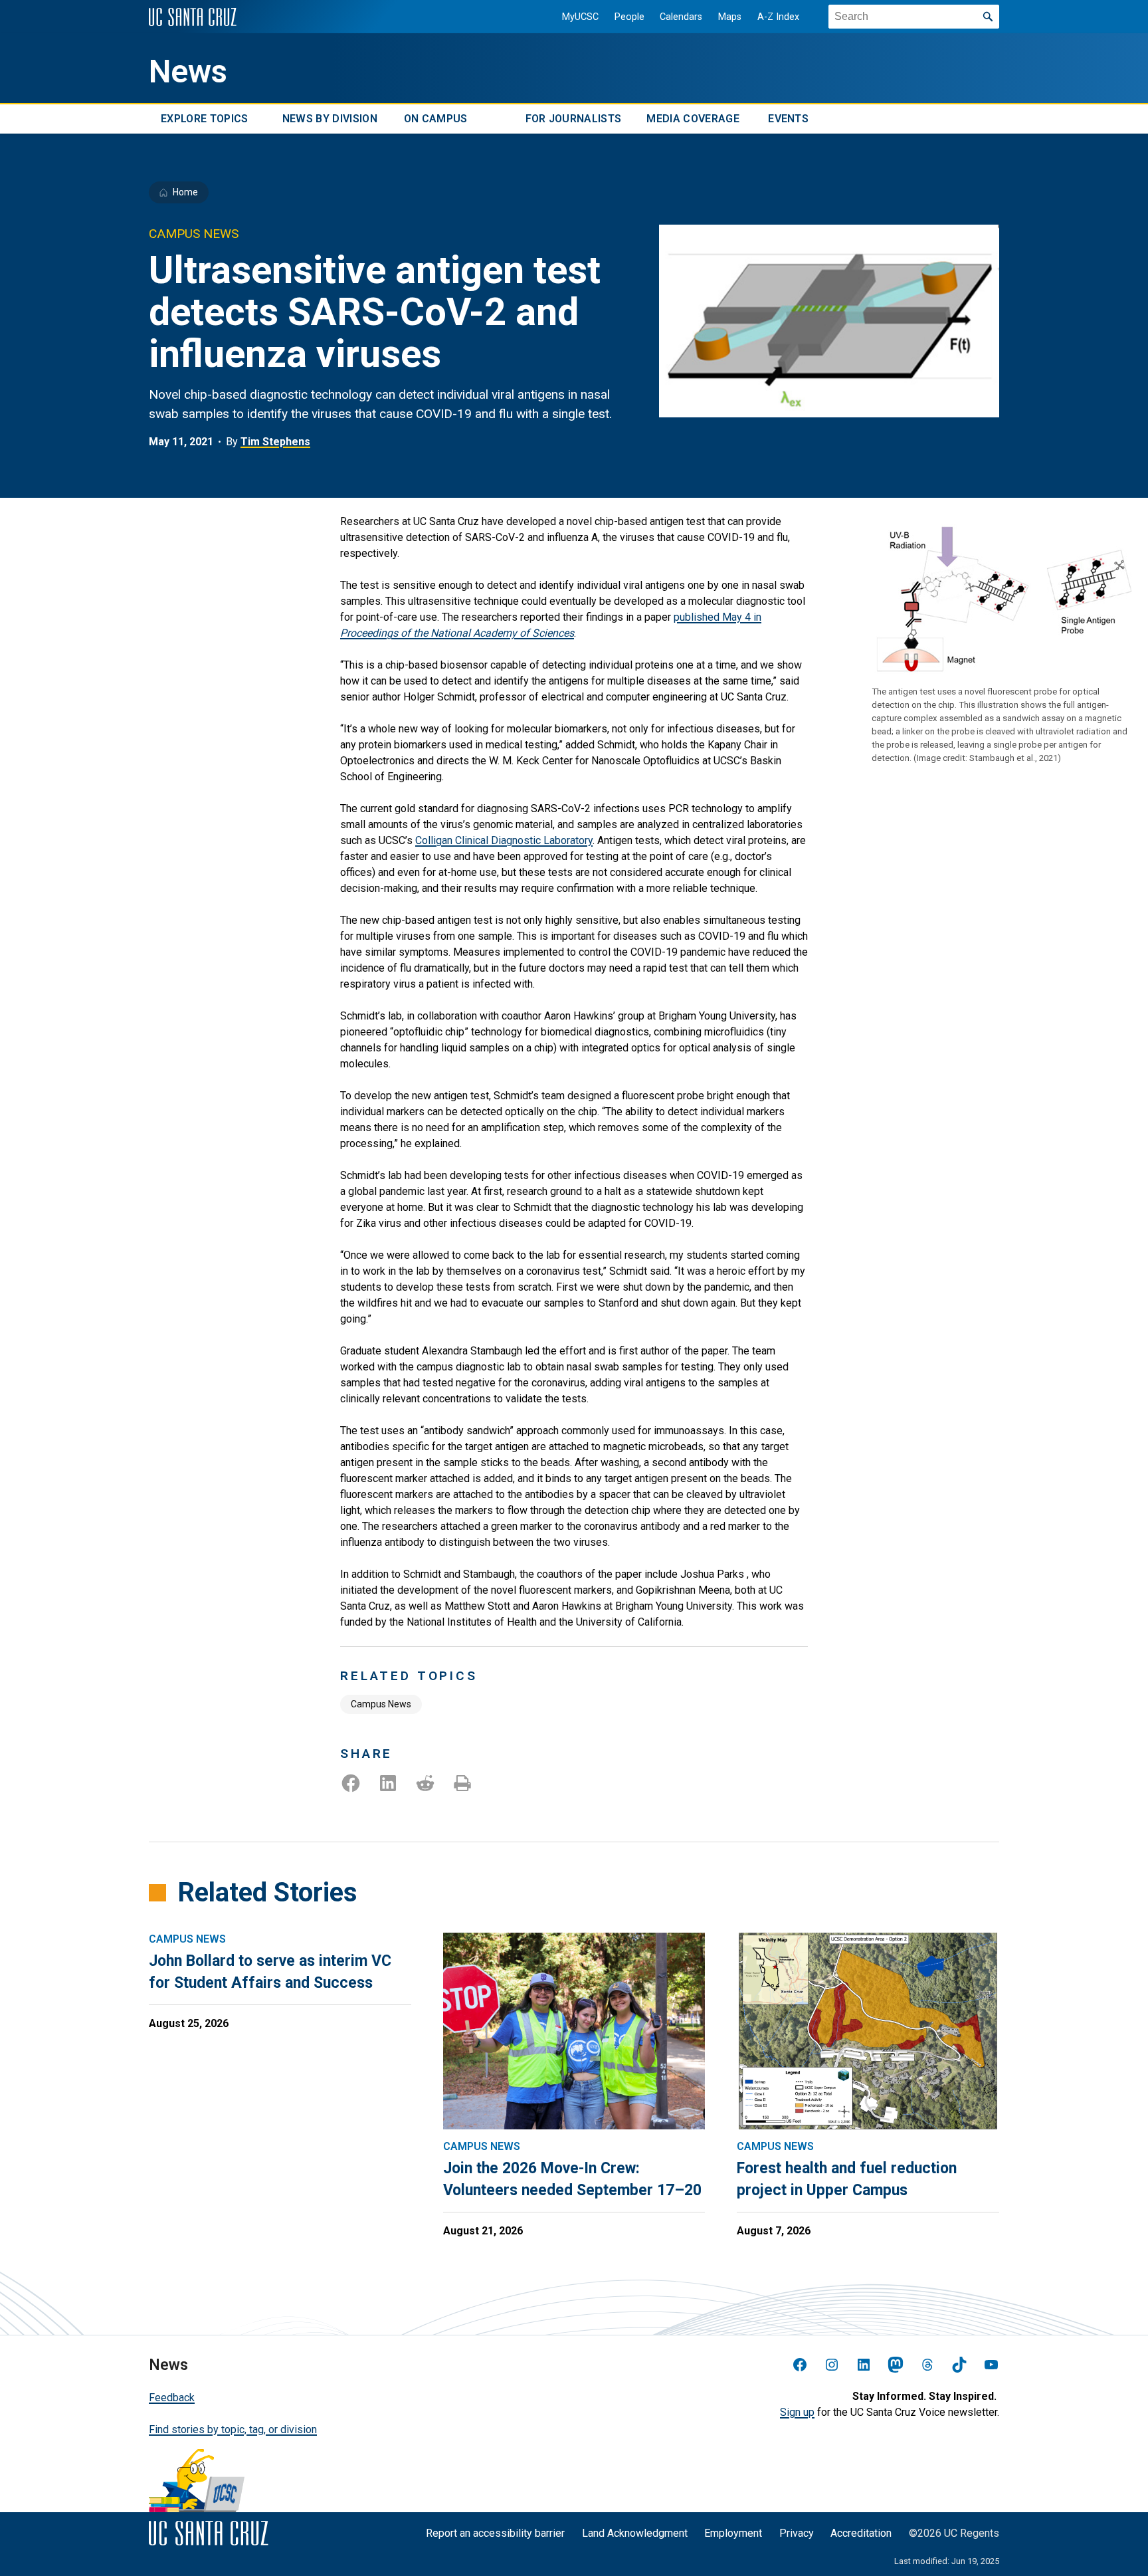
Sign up (797, 2412)
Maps (730, 17)
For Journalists (574, 119)
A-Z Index (778, 17)
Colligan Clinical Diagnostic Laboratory (504, 840)
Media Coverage (693, 119)
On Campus (436, 119)
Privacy (797, 2533)
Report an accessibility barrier (495, 2533)
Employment (733, 2533)
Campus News (381, 1704)
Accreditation (861, 2533)
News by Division (330, 119)
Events (788, 119)
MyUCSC (580, 17)
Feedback (172, 2398)
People (629, 17)
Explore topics (204, 119)
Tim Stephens (275, 442)
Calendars (681, 17)
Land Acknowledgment (635, 2533)
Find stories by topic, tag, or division (233, 2429)
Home (185, 192)
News (188, 72)
